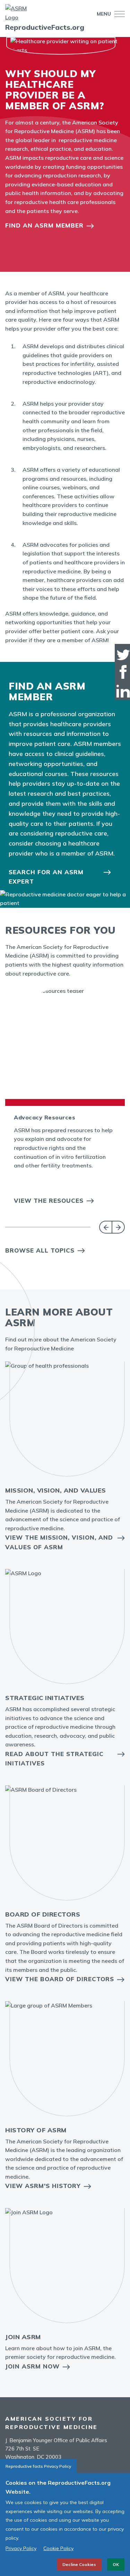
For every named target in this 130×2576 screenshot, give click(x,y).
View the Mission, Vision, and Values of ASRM (59, 1542)
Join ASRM (23, 2337)
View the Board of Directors (60, 1979)
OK (116, 2564)
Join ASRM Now (32, 2366)
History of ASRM (36, 2130)
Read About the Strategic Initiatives (54, 1758)
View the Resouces (49, 1201)
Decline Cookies (79, 2564)
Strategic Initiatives (45, 1698)
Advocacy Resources (45, 1117)
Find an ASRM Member (44, 225)
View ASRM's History (43, 2186)
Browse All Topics (40, 1250)
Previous (106, 1227)
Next (118, 1227)
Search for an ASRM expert (46, 877)
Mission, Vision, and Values (56, 1490)
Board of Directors (43, 1914)
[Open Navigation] (118, 14)
